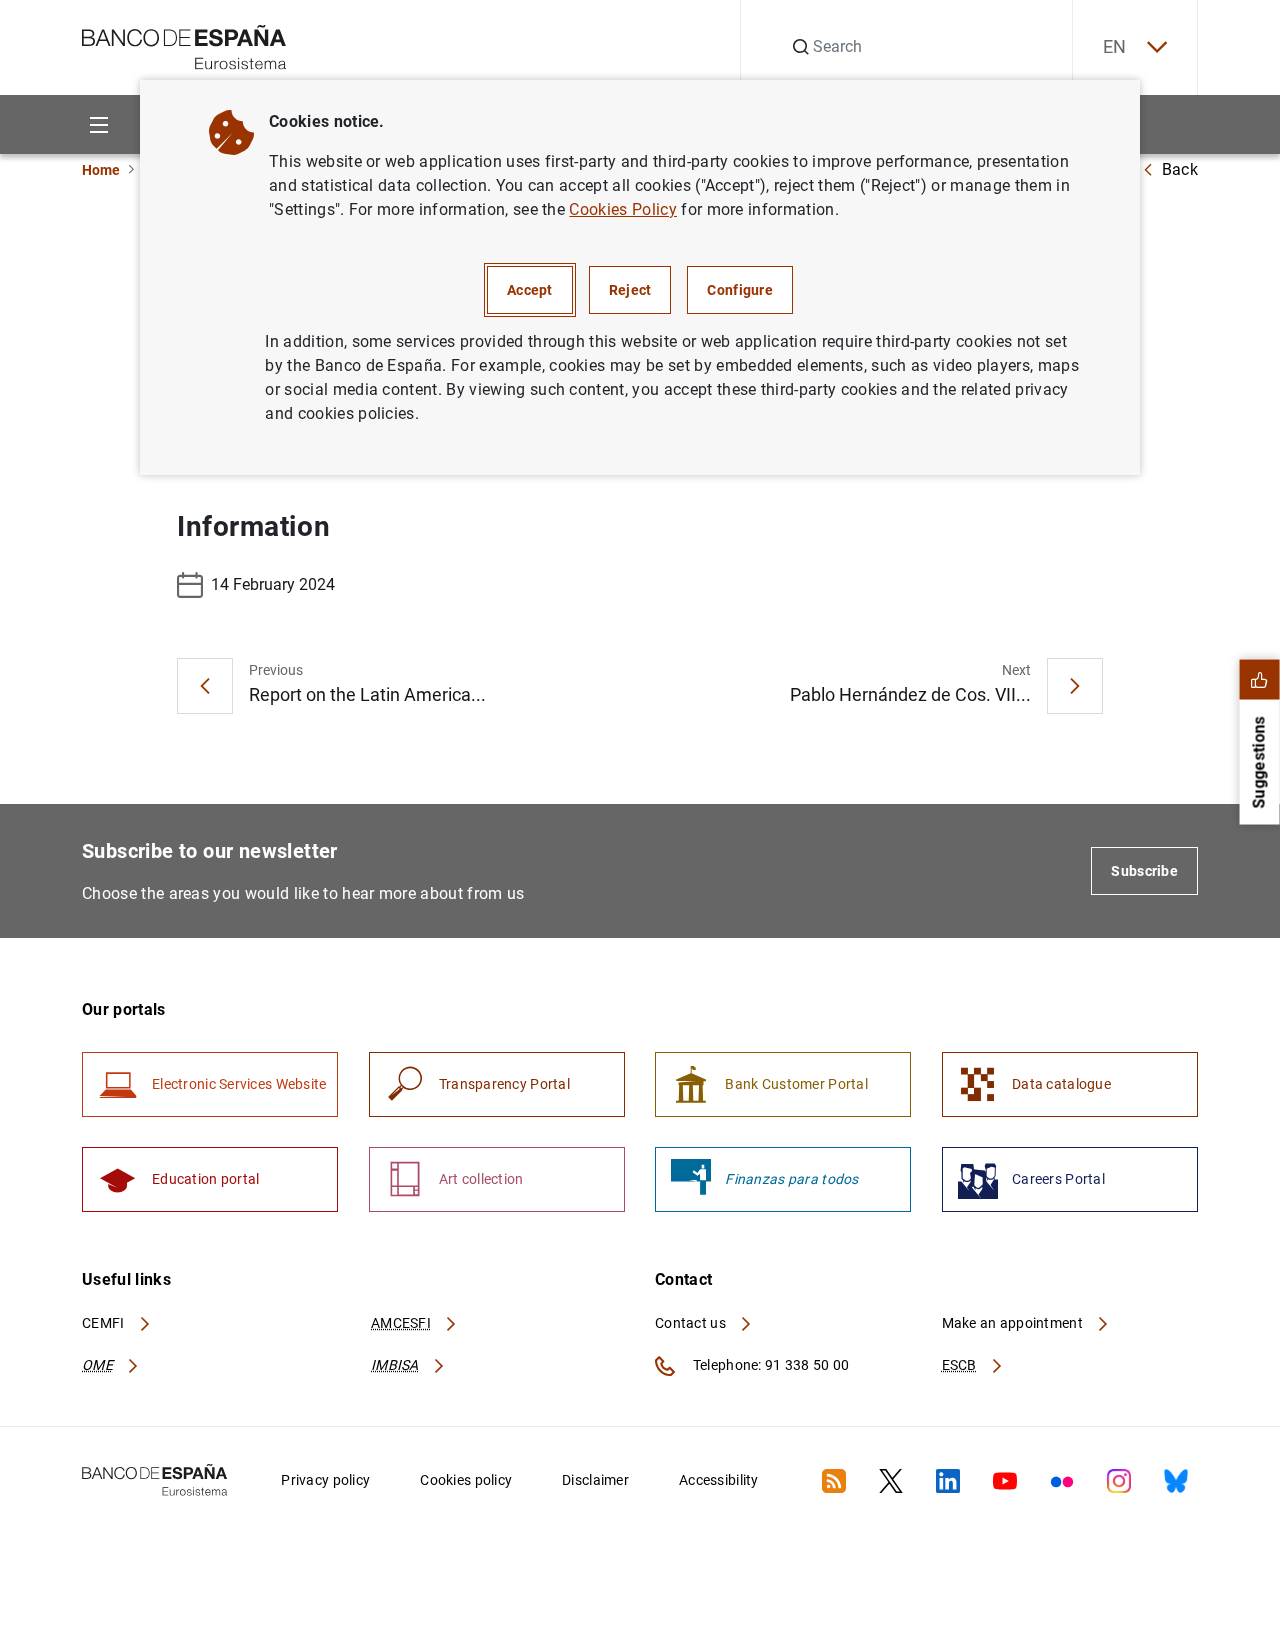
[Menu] (98, 124)
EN (1115, 46)
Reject (630, 290)
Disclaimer (595, 1480)
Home (101, 170)
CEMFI (105, 1323)
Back (1180, 169)
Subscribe (1144, 871)
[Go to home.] (184, 45)
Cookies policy (466, 1480)
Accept (530, 290)
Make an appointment (1014, 1323)
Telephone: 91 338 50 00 (769, 1365)
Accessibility (719, 1480)
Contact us (692, 1323)
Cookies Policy (622, 209)
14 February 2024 (273, 584)
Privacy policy (325, 1480)
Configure (740, 290)
